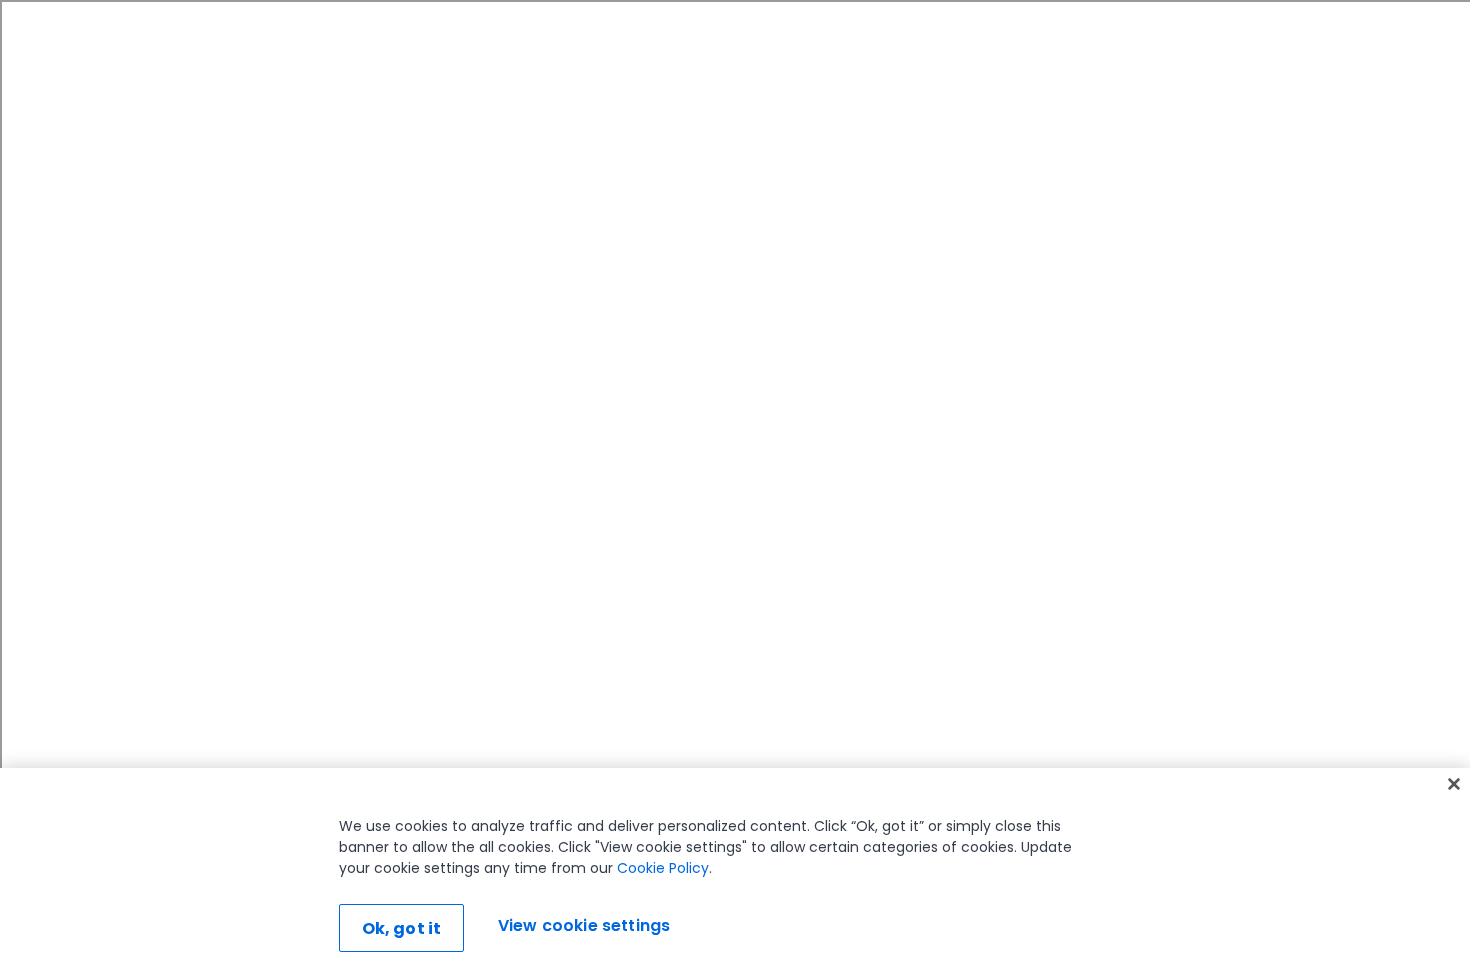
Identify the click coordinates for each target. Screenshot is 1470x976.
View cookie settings (584, 925)
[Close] (1454, 784)
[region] (735, 872)
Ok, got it (402, 928)
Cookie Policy (663, 868)
